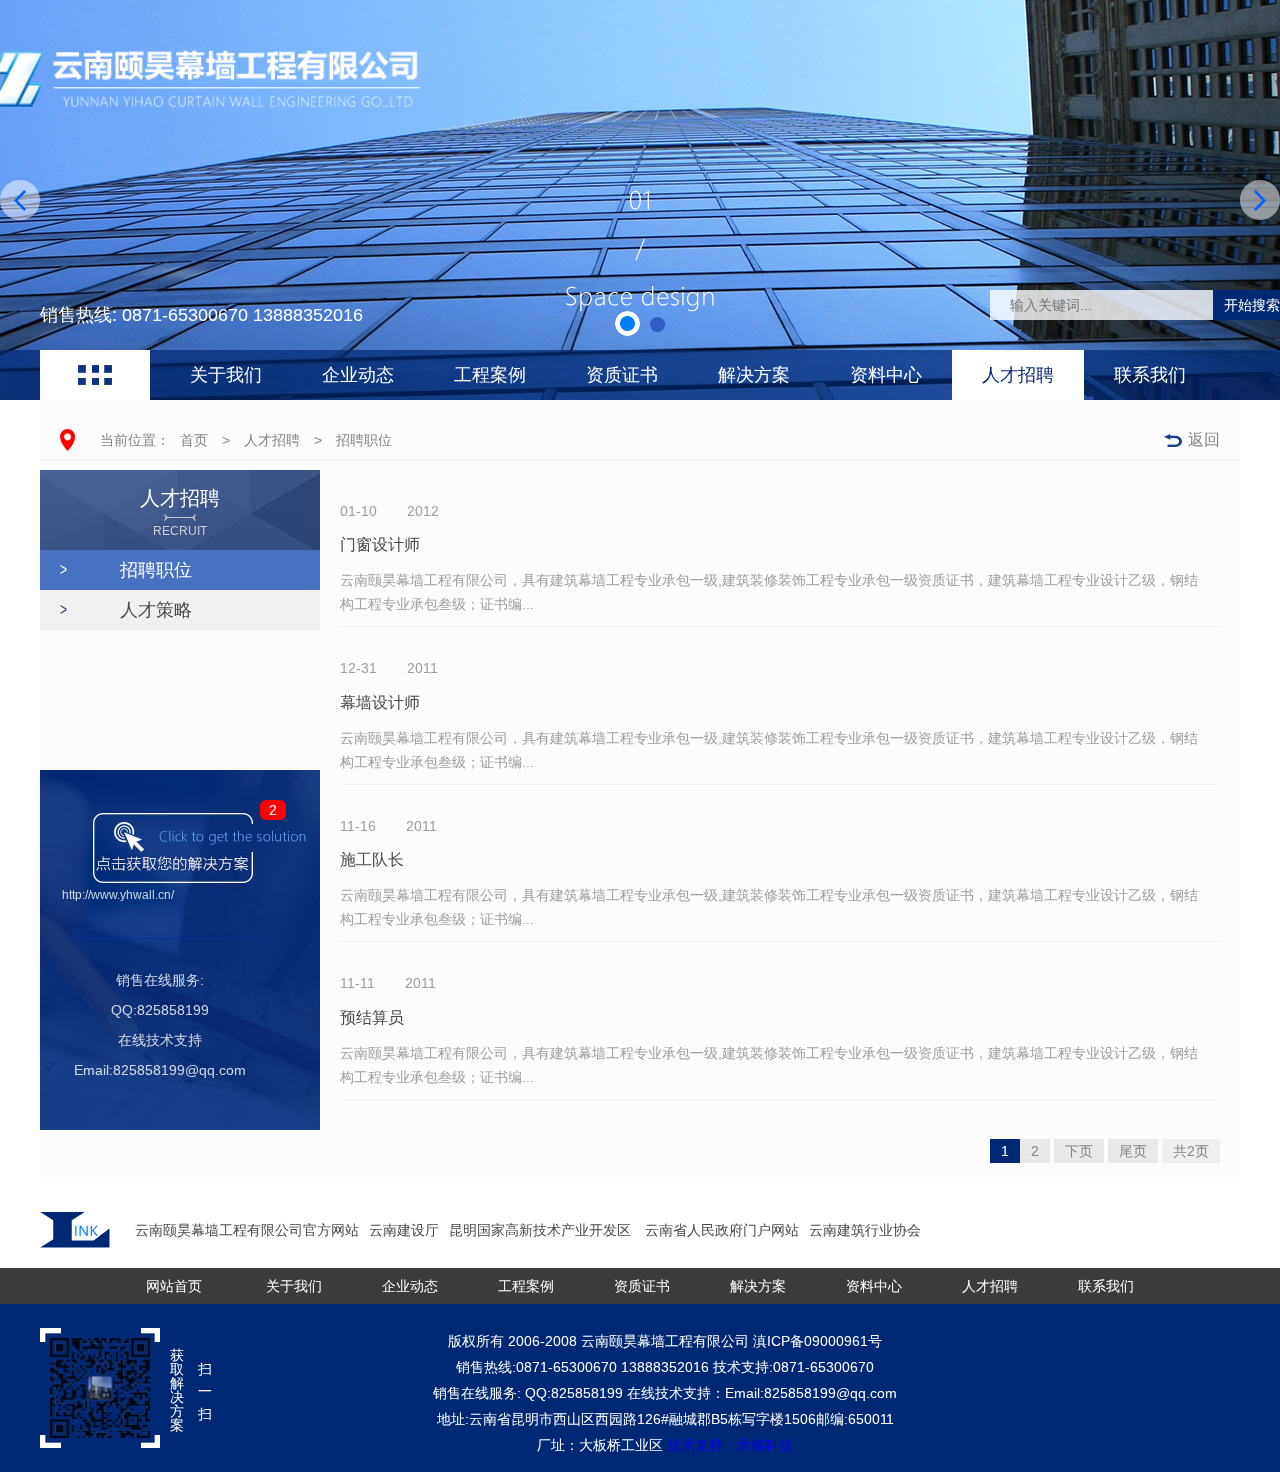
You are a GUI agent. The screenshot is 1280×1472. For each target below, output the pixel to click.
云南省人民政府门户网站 (722, 1230)
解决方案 (754, 375)
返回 (1204, 439)
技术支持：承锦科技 (730, 1445)
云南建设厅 (404, 1230)
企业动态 (358, 375)
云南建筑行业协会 (865, 1230)
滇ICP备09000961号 (817, 1341)
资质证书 (622, 375)
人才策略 (156, 610)
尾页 (1133, 1151)
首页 (194, 440)
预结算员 (372, 1017)
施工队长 (372, 859)
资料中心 (886, 375)
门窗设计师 (380, 544)
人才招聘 (1018, 375)
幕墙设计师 (380, 702)
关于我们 (226, 375)
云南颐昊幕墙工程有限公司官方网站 (247, 1230)
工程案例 (490, 375)
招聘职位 (364, 440)
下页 (1079, 1151)
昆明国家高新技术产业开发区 (542, 1230)
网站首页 (174, 1286)
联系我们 (1150, 375)
